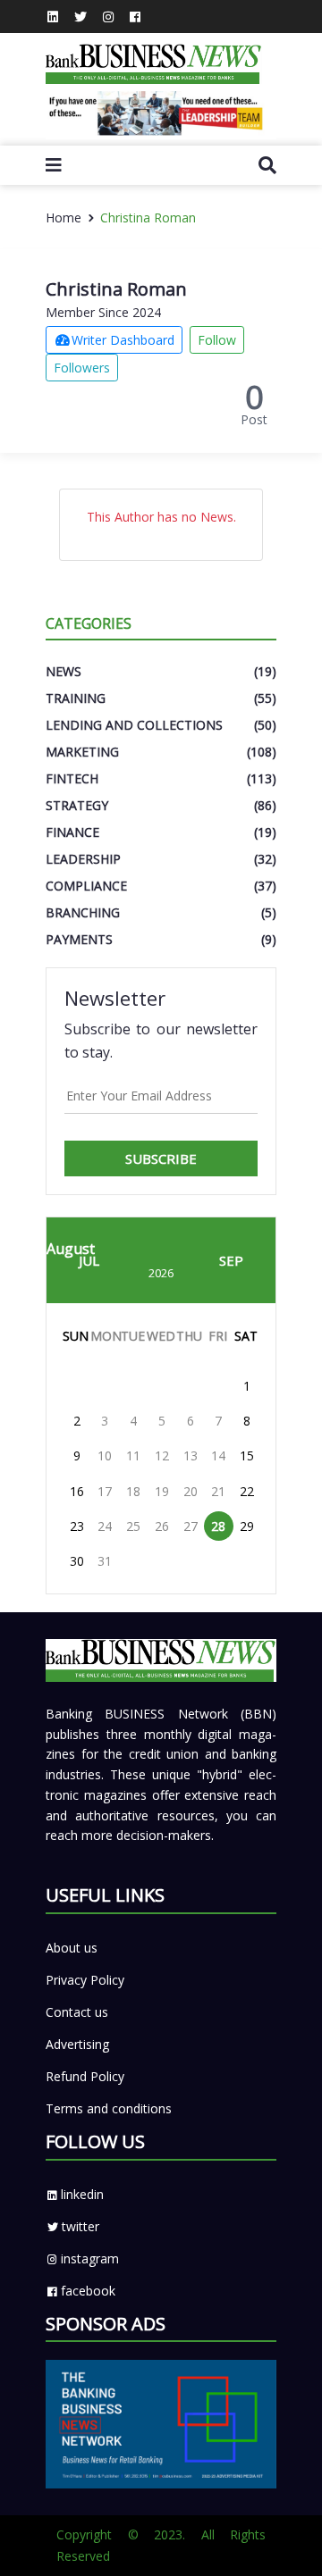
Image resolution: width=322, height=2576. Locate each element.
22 (247, 1491)
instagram (90, 2258)
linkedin (82, 2194)
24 (105, 1526)
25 (133, 1526)
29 (247, 1526)
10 (105, 1455)
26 (162, 1526)
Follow (217, 340)
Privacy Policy (85, 1980)
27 (191, 1526)
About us (72, 1948)
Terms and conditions (109, 2108)
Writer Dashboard (123, 340)
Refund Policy (85, 2076)
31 (105, 1561)
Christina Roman (148, 217)
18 (133, 1491)
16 (77, 1491)
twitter (80, 2226)
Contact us (77, 2012)
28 (218, 1526)
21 (218, 1491)
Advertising (77, 2044)
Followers (82, 368)
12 (162, 1455)
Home (64, 217)
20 (191, 1491)
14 (218, 1455)
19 (162, 1491)
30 (77, 1561)
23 (77, 1526)
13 (191, 1455)
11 (133, 1455)
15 (247, 1455)
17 (105, 1491)
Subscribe (161, 1158)
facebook (88, 2291)
